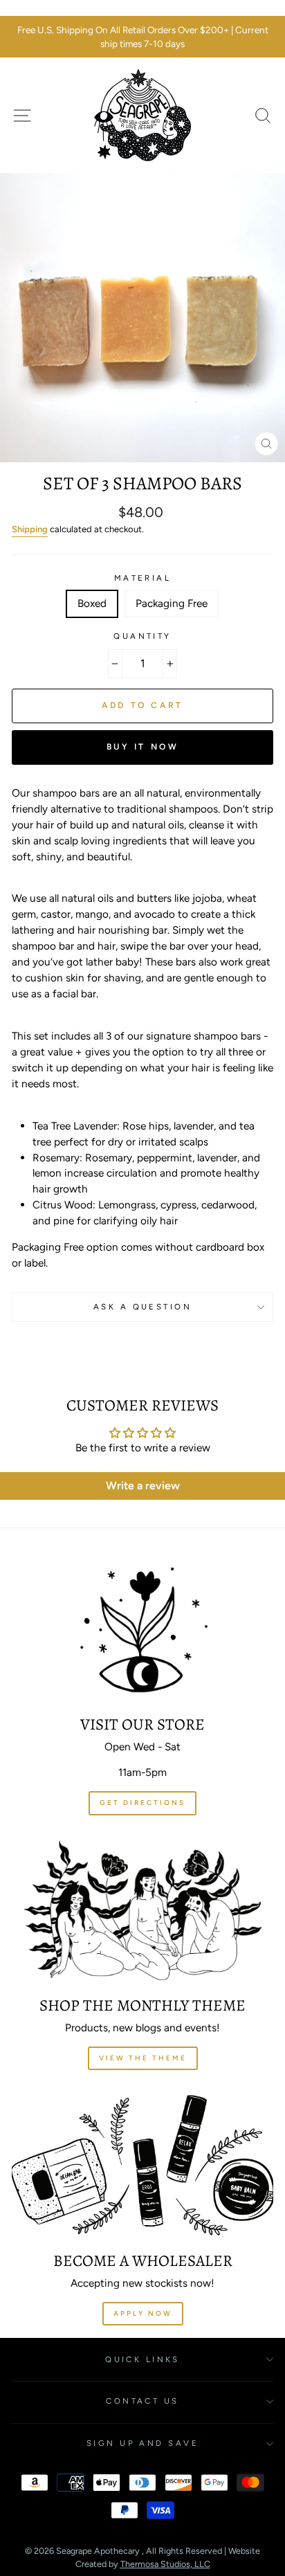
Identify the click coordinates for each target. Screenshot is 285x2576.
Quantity (142, 636)
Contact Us (142, 2401)
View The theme (143, 2058)
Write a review (143, 1486)
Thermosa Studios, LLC (165, 2564)
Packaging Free (172, 603)
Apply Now (143, 2313)
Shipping (30, 529)
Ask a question (142, 1307)
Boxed (92, 603)
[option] (142, 37)
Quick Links (142, 2359)
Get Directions (142, 1803)
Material (143, 578)
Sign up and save (142, 2443)
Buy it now (143, 747)
